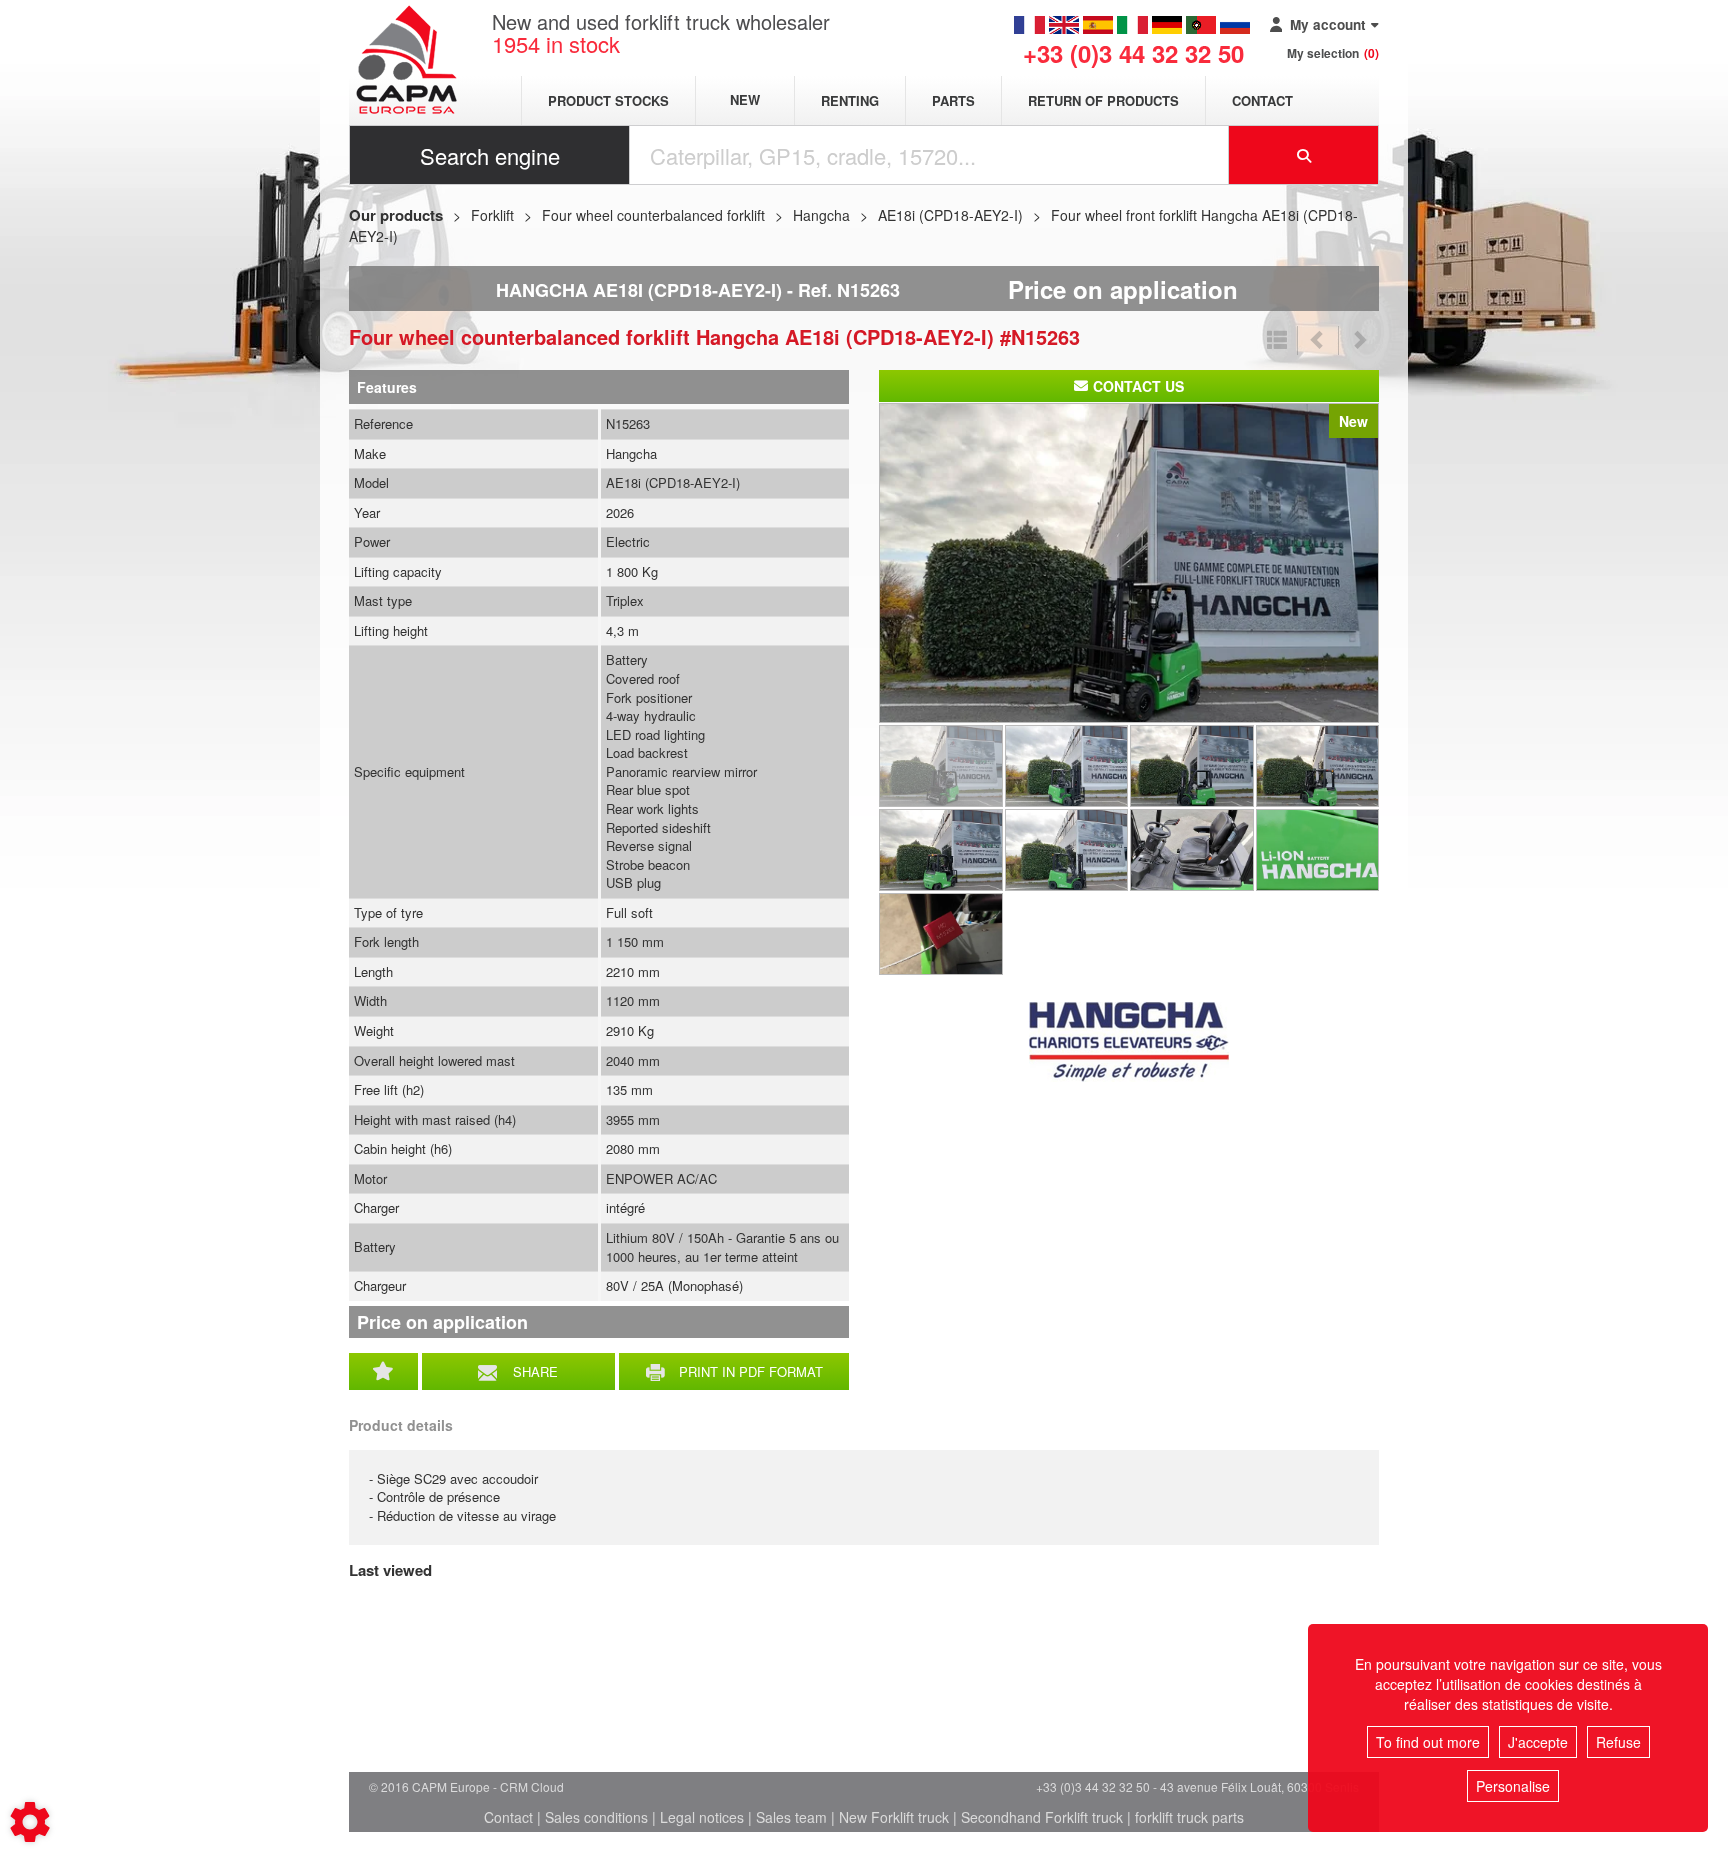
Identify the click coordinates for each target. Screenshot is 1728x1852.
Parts (953, 100)
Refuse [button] (1618, 1742)
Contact (1262, 100)
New (745, 100)
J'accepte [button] (1538, 1742)
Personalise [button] (1513, 1786)
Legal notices (702, 1817)
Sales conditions (596, 1817)
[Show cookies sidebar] (30, 1822)
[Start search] (1304, 155)
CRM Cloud (532, 1786)
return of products (1103, 100)
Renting (850, 100)
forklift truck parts (1189, 1817)
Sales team (791, 1817)
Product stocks (608, 100)
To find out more (1428, 1742)
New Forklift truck (894, 1817)
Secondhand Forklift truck (1042, 1817)
